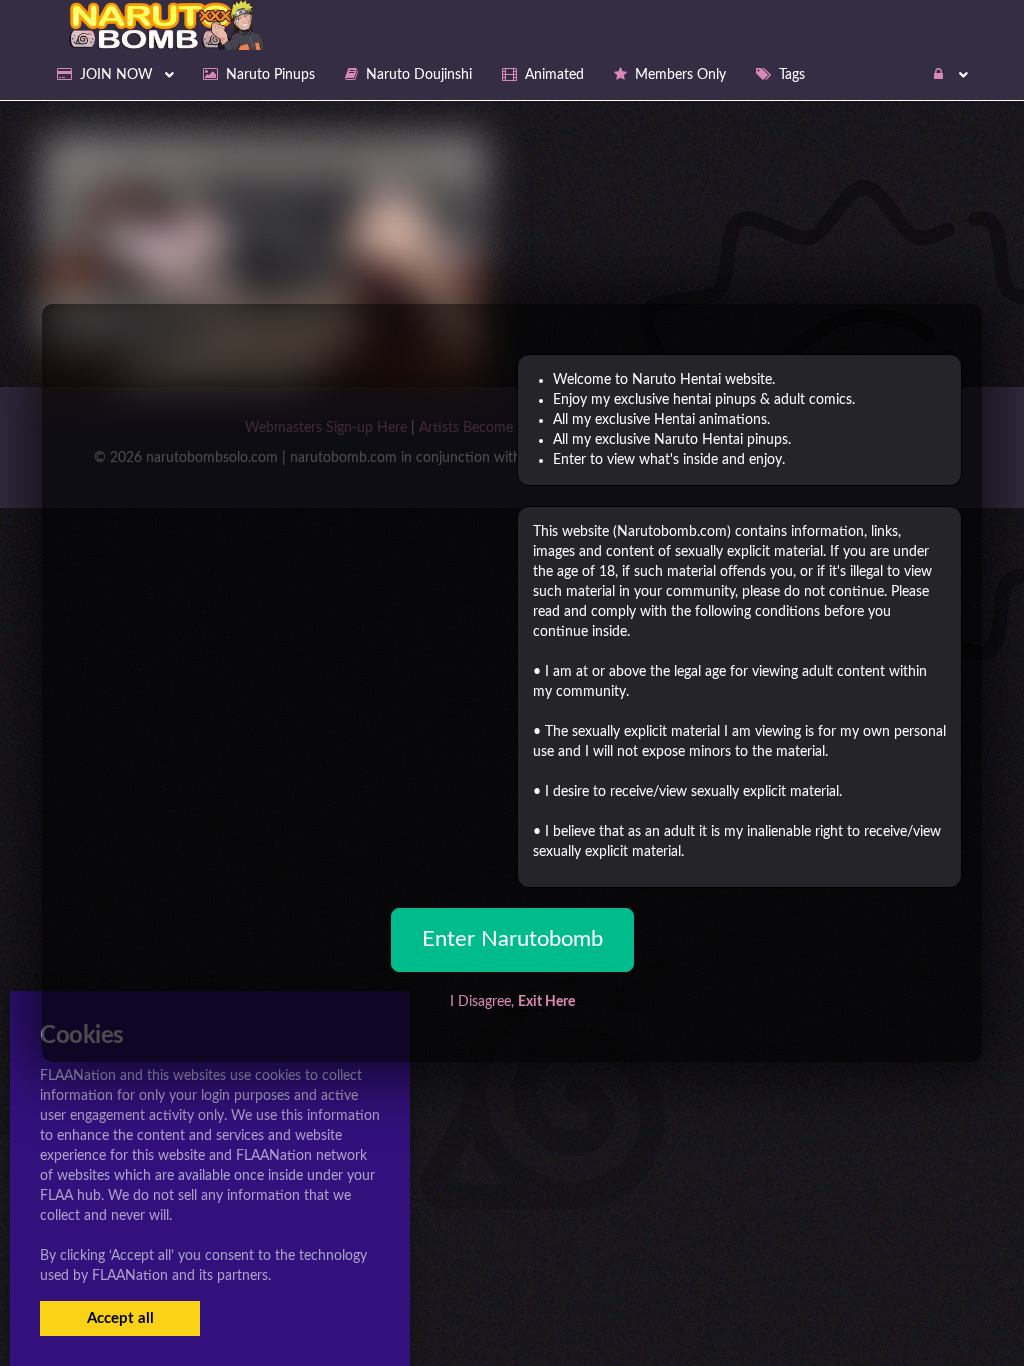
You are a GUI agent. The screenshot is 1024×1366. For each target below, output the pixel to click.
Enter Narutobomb (512, 939)
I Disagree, (512, 1002)
